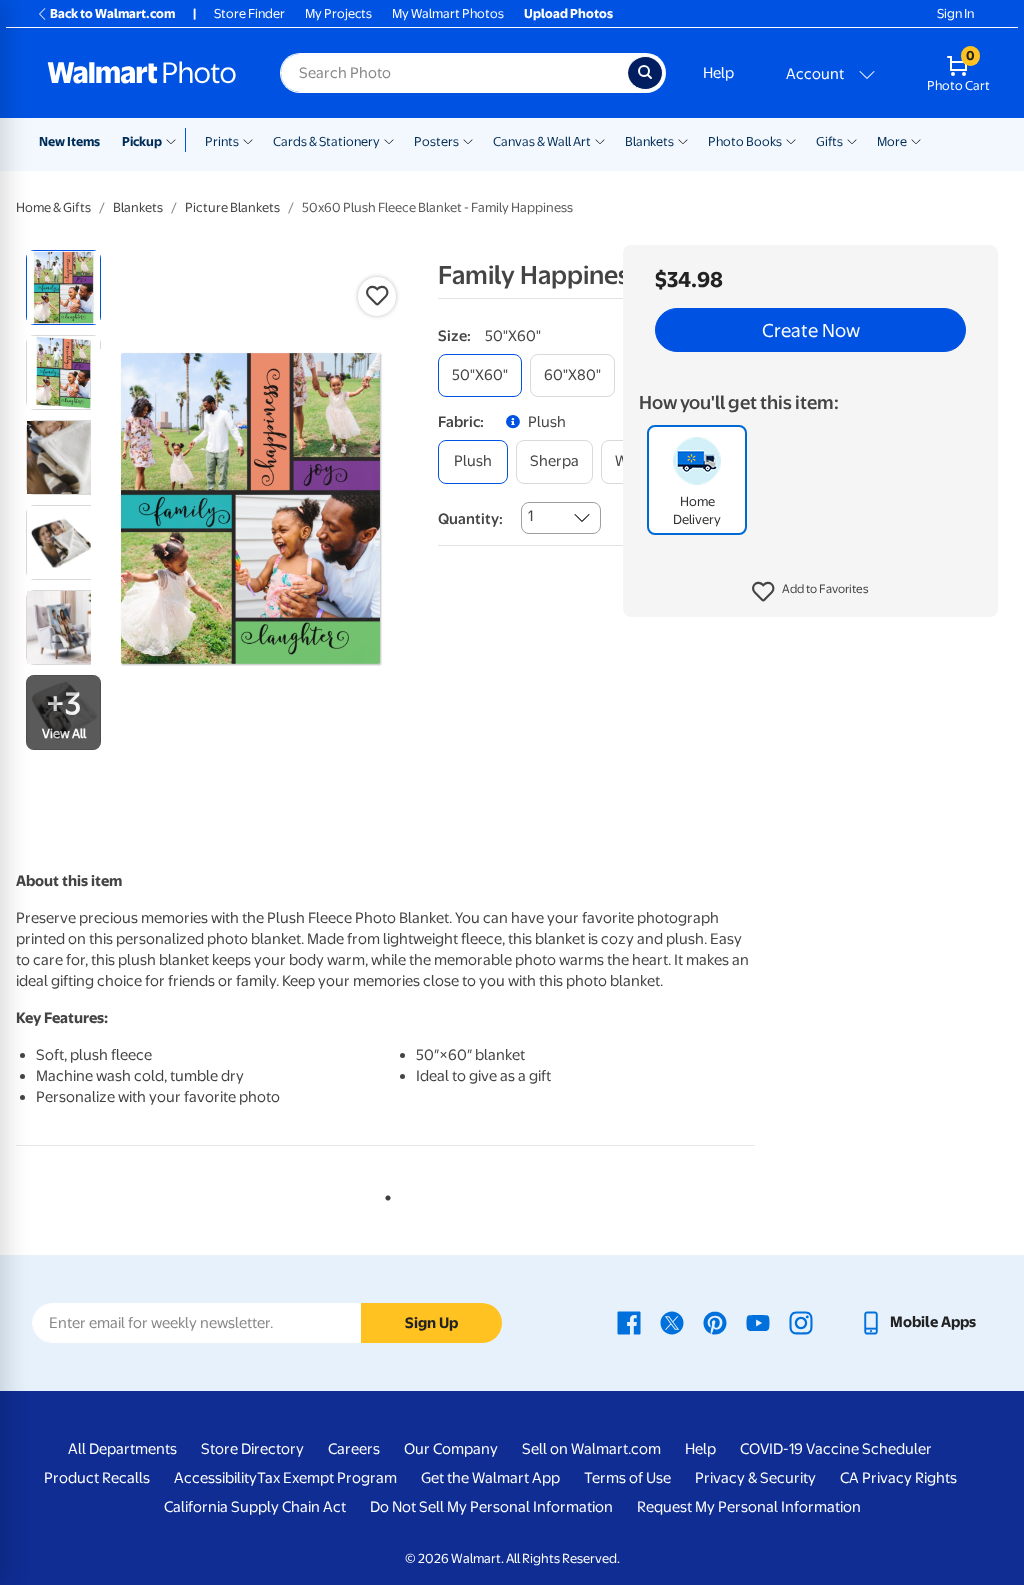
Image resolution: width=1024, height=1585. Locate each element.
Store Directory (252, 1449)
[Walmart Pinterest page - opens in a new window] (715, 1322)
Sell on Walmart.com (591, 1449)
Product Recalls (97, 1478)
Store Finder (249, 13)
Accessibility (215, 1478)
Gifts (829, 141)
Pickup (142, 141)
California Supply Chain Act (255, 1507)
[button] (810, 592)
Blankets (649, 141)
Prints (222, 141)
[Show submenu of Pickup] (175, 140)
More (892, 141)
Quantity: (470, 519)
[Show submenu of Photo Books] (791, 140)
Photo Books (745, 141)
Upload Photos (568, 13)
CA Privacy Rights (898, 1478)
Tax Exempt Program (327, 1478)
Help (718, 73)
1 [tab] (384, 1194)
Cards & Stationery (326, 141)
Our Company (451, 1449)
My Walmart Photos (448, 13)
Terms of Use (627, 1478)
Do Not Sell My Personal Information (491, 1507)
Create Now (811, 330)
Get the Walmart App (490, 1478)
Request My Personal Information (749, 1507)
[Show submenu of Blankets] (683, 140)
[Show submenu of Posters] (468, 140)
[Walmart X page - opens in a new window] (672, 1322)
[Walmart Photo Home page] (142, 73)
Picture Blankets (232, 207)
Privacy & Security (755, 1478)
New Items (69, 141)
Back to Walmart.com (112, 13)
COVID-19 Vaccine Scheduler (836, 1449)
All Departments (122, 1449)
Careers (354, 1449)
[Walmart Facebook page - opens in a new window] (629, 1322)
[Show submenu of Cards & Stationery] (389, 140)
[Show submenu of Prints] (248, 140)
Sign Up (431, 1323)
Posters (436, 141)
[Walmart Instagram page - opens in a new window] (801, 1322)
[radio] (63, 287)
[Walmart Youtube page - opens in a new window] (758, 1322)
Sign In (955, 13)
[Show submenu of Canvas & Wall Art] (600, 140)
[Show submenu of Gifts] (852, 140)
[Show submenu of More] (916, 140)
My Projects (338, 13)
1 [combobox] (530, 516)
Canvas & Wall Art (542, 141)
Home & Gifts (53, 207)
